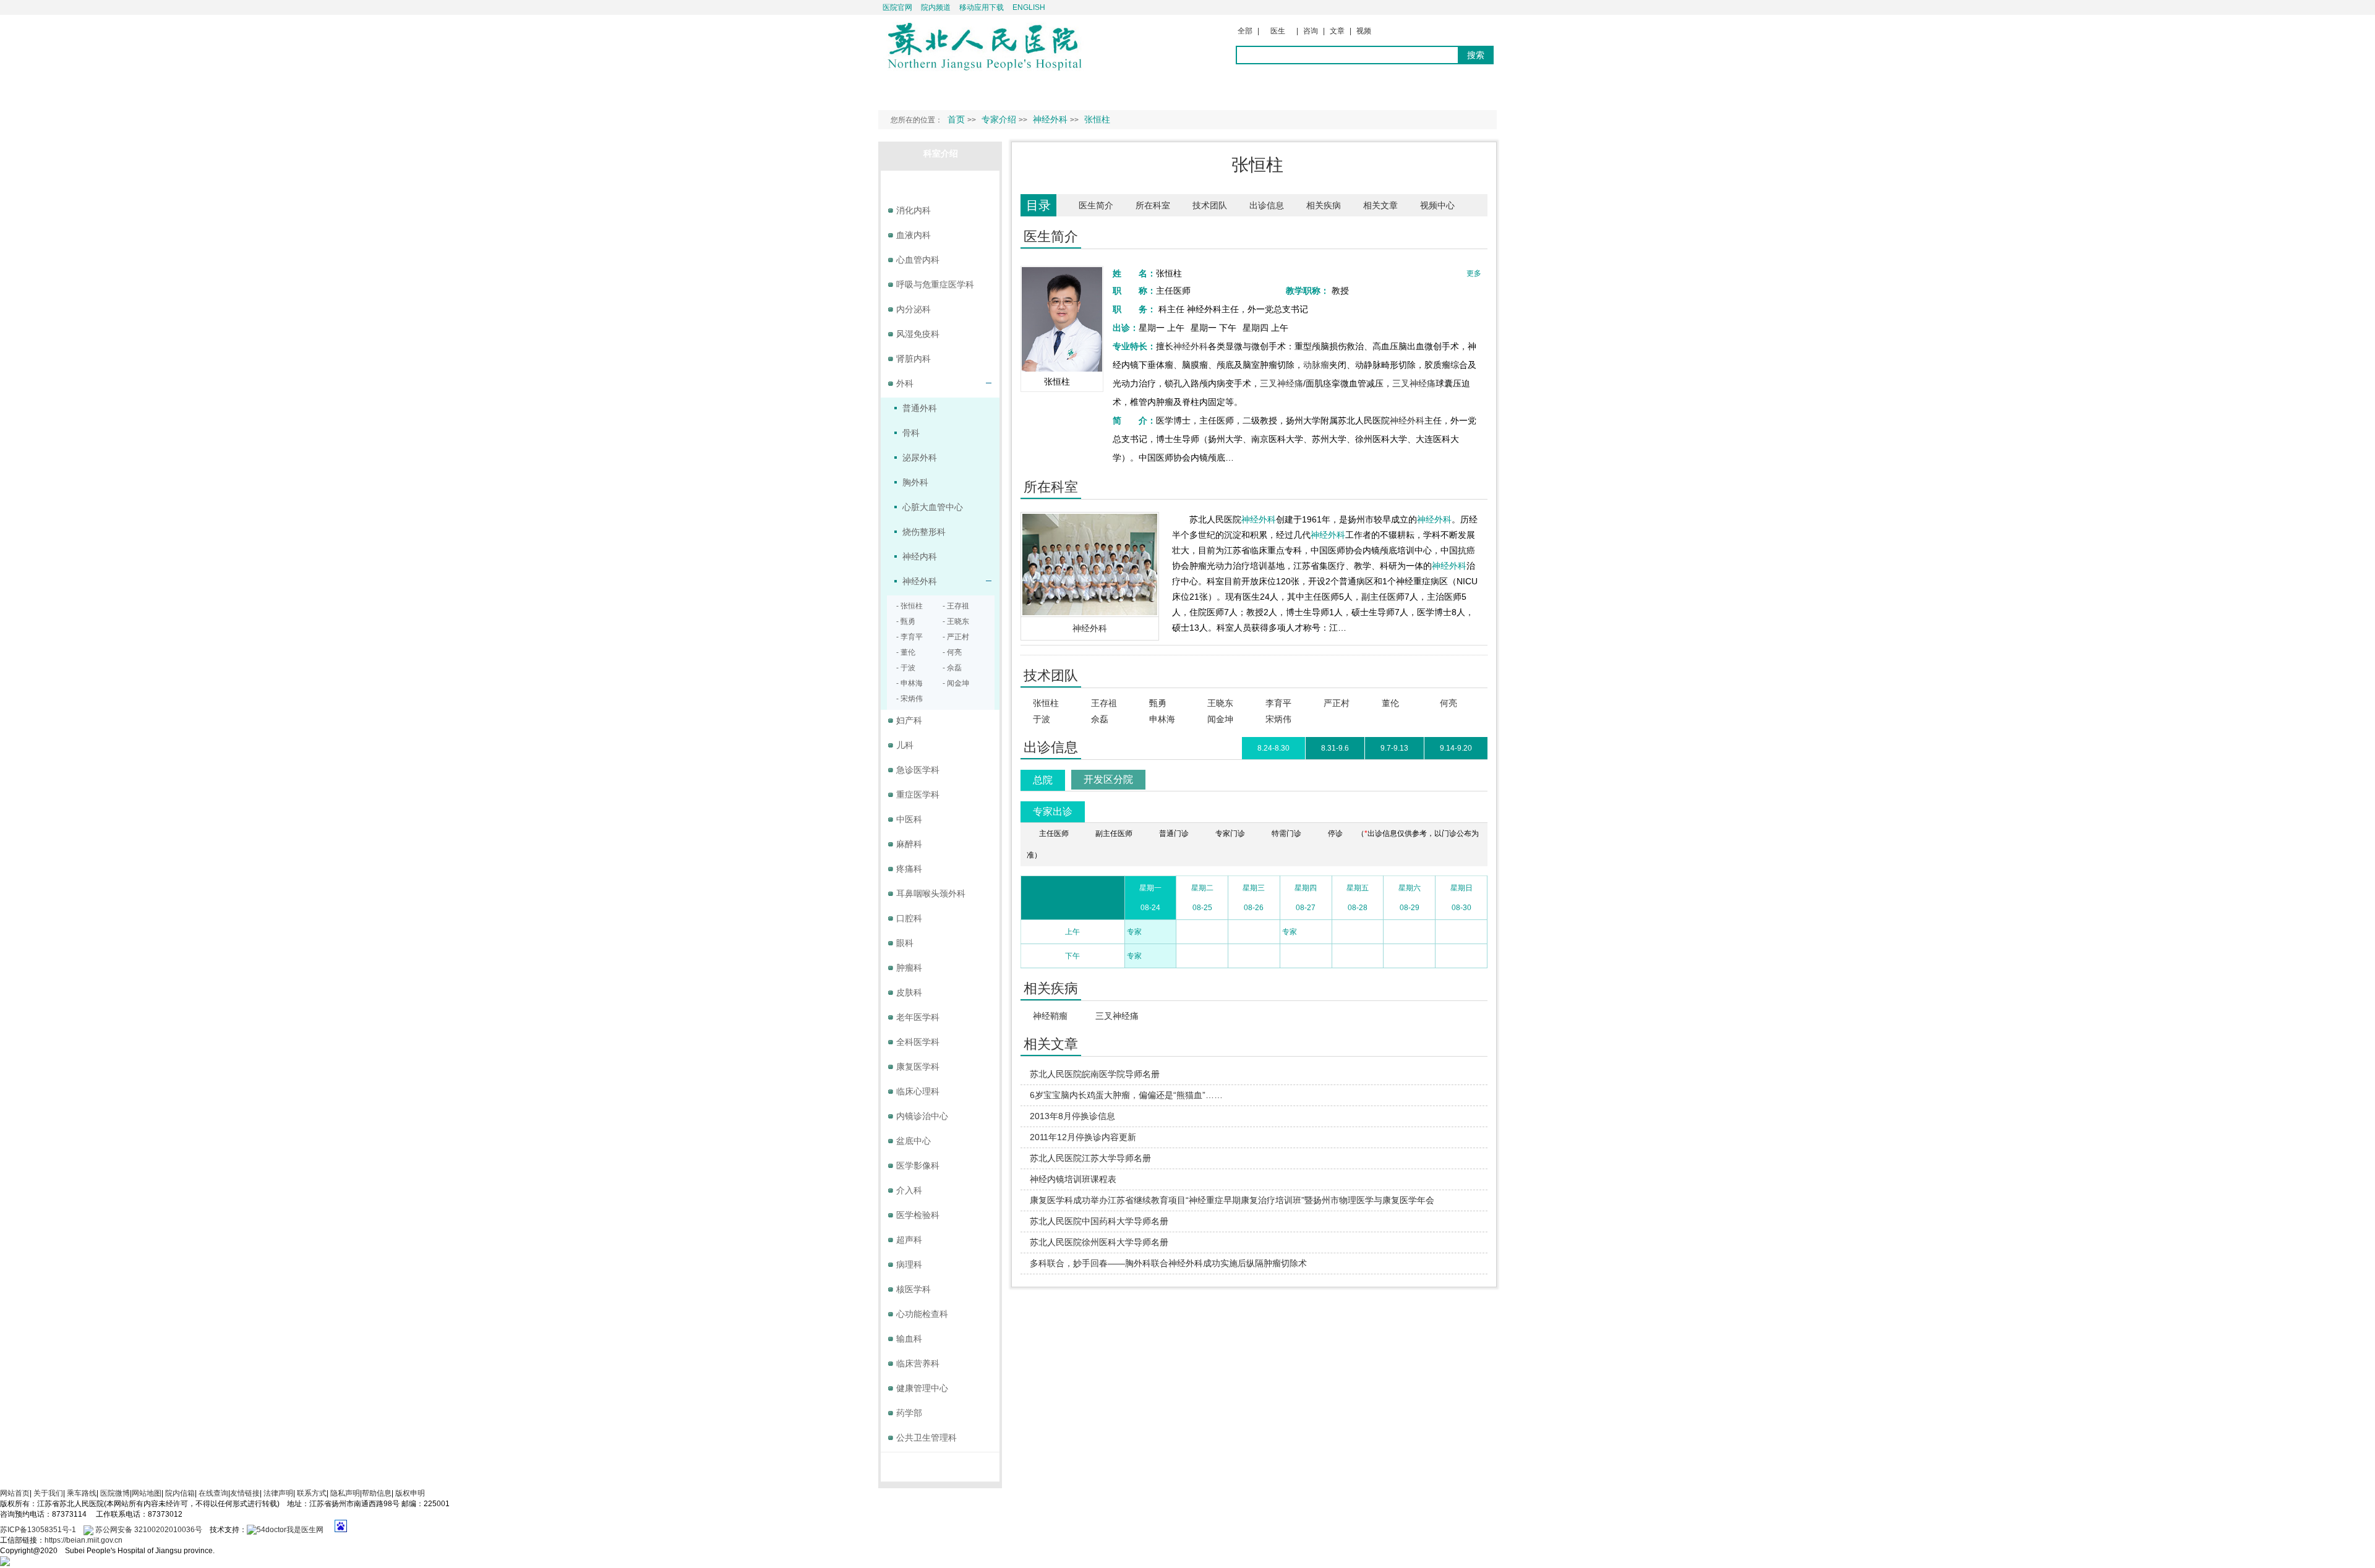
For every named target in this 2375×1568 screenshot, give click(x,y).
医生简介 (1096, 205)
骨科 (911, 433)
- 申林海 (909, 683)
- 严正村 (956, 637)
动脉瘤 (1316, 365)
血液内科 (914, 235)
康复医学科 (918, 1067)
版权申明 (410, 1493)
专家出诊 (1053, 812)
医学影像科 (918, 1165)
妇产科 (909, 720)
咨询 (1311, 31)
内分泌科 (914, 309)
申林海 (1162, 719)
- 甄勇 (906, 621)
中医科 (909, 819)
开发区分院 (1108, 779)
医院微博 (115, 1493)
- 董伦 (906, 652)
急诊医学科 (918, 770)
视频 (1364, 31)
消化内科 (914, 210)
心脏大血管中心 (933, 507)
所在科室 (1153, 205)
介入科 (909, 1190)
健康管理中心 (922, 1388)
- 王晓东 (956, 621)
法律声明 (278, 1493)
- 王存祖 (956, 606)
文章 (1337, 31)
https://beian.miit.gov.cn (83, 1540)
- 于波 (906, 668)
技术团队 (1210, 205)
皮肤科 (909, 992)
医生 (1278, 31)
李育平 (1278, 703)
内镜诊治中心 (922, 1116)
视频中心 (1437, 205)
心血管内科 (918, 260)
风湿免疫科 (918, 334)
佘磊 (1100, 719)
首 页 (902, 90)
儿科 (905, 745)
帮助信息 (377, 1493)
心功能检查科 (922, 1314)
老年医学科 (918, 1017)
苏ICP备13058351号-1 (39, 1530)
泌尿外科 (920, 458)
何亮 (1449, 703)
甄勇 (1158, 703)
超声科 (909, 1240)
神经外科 (1191, 346)
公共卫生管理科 (926, 1438)
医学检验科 (918, 1215)
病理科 (909, 1264)
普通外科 (920, 408)
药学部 (909, 1413)
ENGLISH (1029, 7)
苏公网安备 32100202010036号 (148, 1530)
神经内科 (920, 556)
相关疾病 (1324, 205)
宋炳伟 (1278, 719)
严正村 (1337, 703)
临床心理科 (918, 1091)
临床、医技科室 (941, 182)
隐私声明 (345, 1493)
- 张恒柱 (909, 606)
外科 (905, 383)
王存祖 (1104, 703)
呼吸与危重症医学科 (935, 284)
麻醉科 (909, 844)
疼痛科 (909, 869)
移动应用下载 (982, 7)
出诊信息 (1267, 205)
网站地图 (147, 1493)
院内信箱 (180, 1493)
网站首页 (15, 1493)
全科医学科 (918, 1042)
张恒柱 (1046, 703)
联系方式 (312, 1493)
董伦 (1390, 703)
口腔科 (909, 918)
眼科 (905, 943)
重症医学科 (918, 795)
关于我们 (48, 1493)
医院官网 (897, 7)
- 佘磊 (952, 668)
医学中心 (941, 1464)
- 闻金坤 (956, 683)
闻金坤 (1220, 719)
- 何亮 (952, 652)
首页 (956, 119)
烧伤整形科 (924, 532)
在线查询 (213, 1493)
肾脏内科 (914, 359)
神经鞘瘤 (1050, 1016)
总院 (1043, 780)
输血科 (909, 1339)
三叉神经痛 (1282, 383)
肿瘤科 (909, 968)
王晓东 (1220, 703)
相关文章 (1380, 205)
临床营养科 (918, 1363)
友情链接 (245, 1493)
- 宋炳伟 (909, 699)
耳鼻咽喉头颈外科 (931, 893)
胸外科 (915, 482)
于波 (1042, 719)
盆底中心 (914, 1141)
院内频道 (936, 7)
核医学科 (914, 1289)
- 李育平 (909, 637)
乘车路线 (82, 1493)
